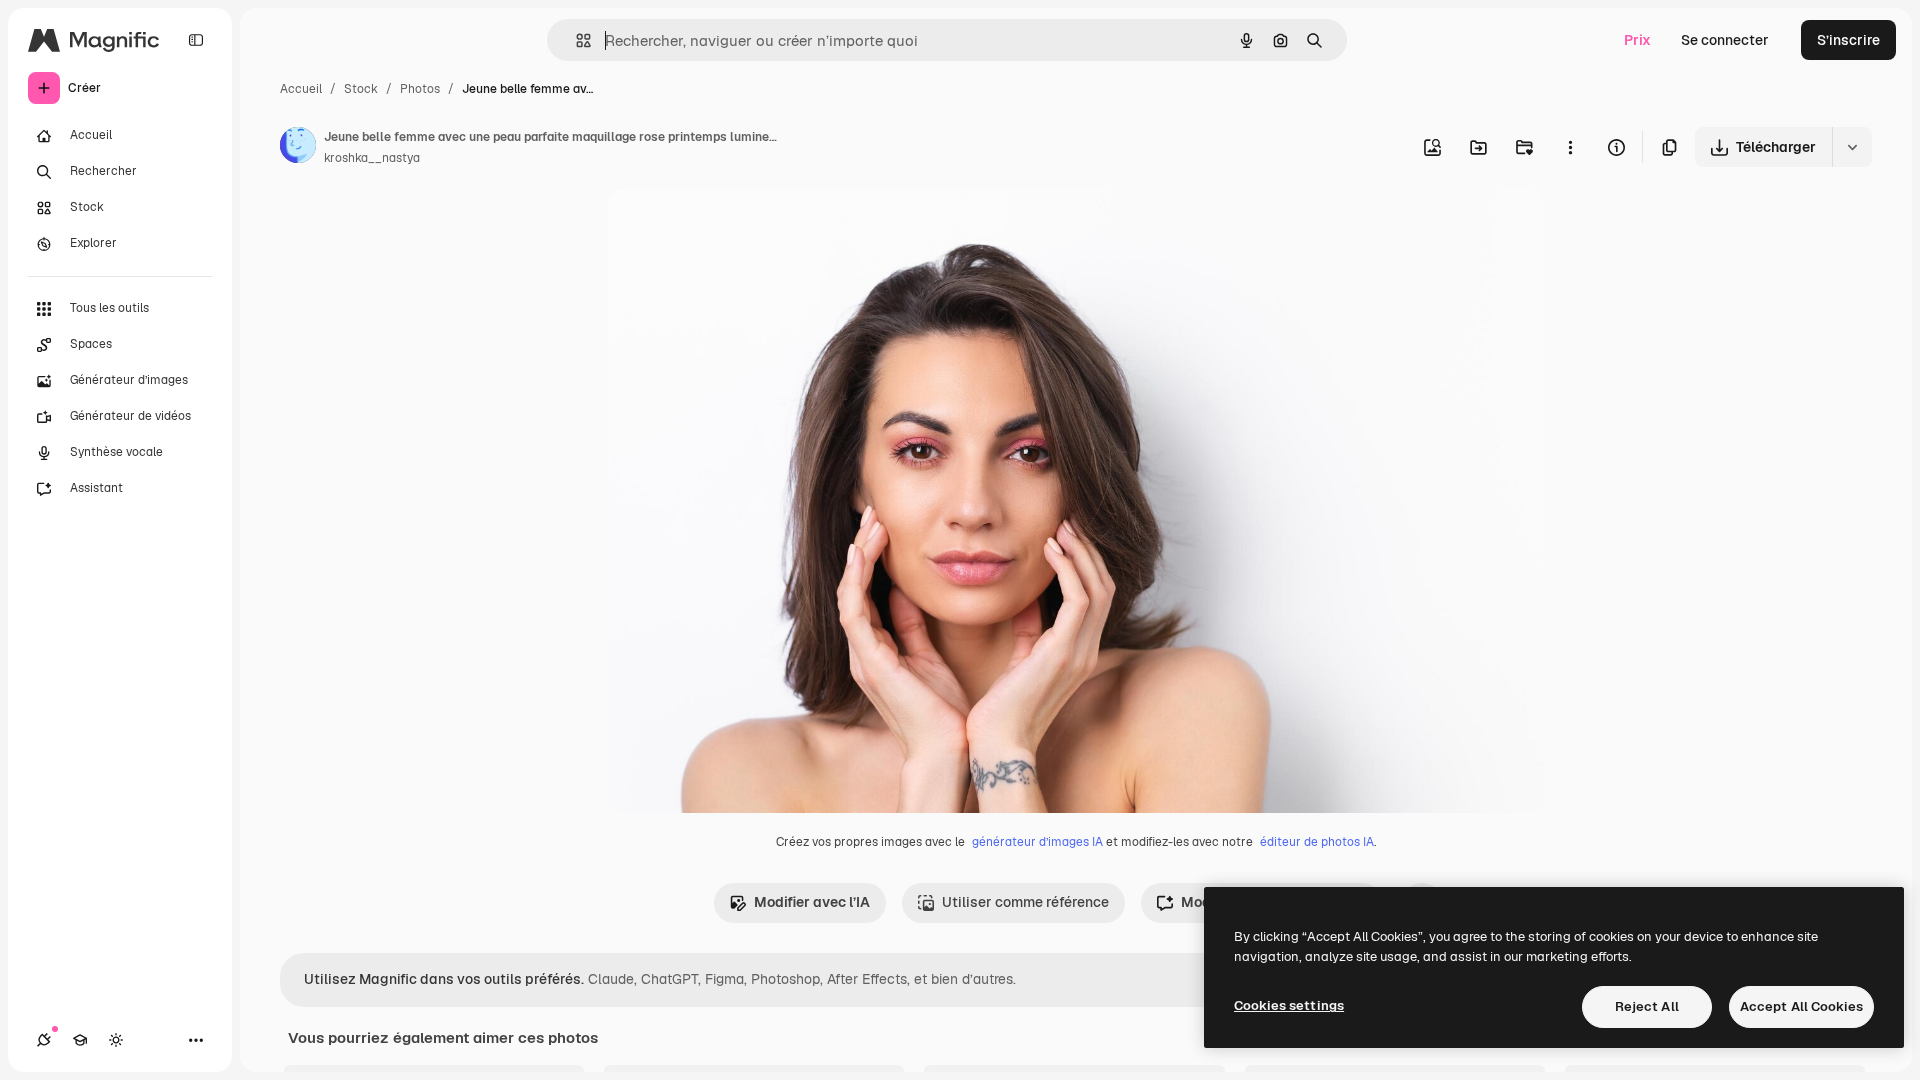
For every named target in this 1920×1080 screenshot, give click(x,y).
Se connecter (1725, 40)
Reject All (1647, 1006)
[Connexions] (44, 1040)
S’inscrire (1848, 40)
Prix (1637, 40)
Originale (740, 227)
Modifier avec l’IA (812, 902)
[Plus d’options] (1570, 147)
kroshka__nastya (372, 158)
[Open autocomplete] (575, 40)
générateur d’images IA (1037, 842)
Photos (420, 89)
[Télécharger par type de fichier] (1852, 147)
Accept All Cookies (1801, 1006)
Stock (361, 89)
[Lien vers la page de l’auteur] (298, 148)
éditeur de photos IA (1317, 842)
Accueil (301, 89)
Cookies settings (1289, 1005)
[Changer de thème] (116, 1040)
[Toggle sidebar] (196, 40)
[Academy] (80, 1040)
